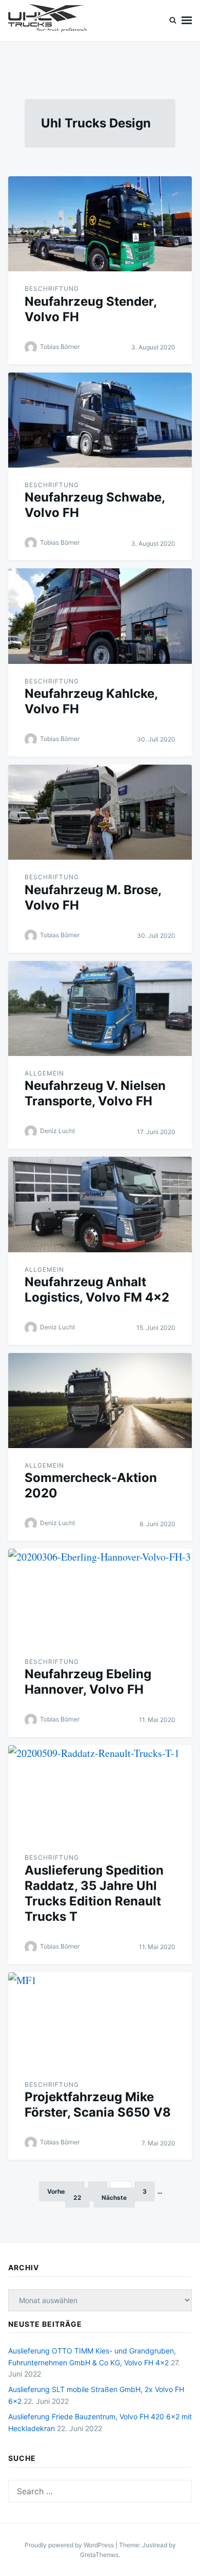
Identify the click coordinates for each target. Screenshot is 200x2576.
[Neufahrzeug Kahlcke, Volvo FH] (100, 616)
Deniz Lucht (57, 1131)
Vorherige (62, 2191)
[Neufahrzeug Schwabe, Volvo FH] (100, 420)
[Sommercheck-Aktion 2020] (100, 1401)
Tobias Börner (60, 347)
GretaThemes (99, 2555)
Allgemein (44, 1073)
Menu (187, 21)
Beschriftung (52, 289)
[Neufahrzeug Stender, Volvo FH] (100, 224)
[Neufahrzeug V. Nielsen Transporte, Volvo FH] (100, 1008)
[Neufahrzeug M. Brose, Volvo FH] (100, 812)
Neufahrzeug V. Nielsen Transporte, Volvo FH (95, 1093)
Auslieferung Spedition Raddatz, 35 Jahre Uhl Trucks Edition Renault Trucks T (94, 1893)
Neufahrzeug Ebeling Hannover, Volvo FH (88, 1682)
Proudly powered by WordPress (70, 2545)
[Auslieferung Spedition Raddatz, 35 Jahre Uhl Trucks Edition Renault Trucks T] (100, 1793)
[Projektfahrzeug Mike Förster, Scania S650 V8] (100, 2020)
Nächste (114, 2198)
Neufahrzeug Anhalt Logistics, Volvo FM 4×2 (97, 1290)
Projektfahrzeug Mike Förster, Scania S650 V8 (98, 2105)
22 (77, 2198)
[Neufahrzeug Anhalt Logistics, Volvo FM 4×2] (100, 1204)
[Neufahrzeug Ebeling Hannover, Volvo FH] (100, 1596)
